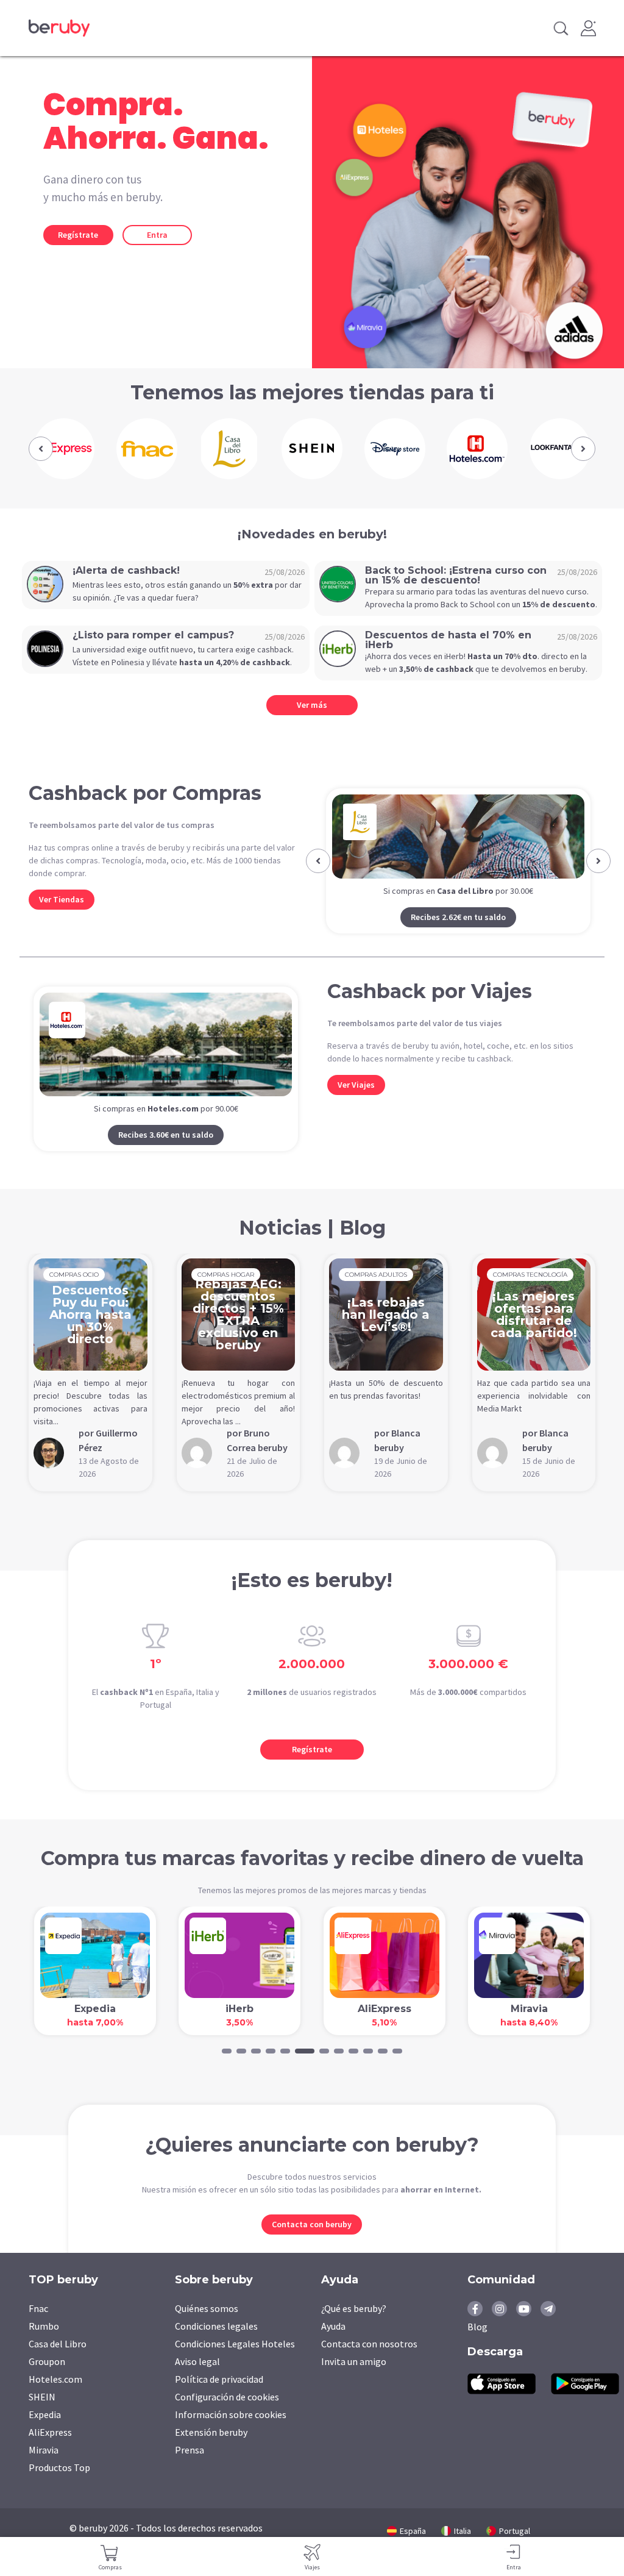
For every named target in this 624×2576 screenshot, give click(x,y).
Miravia (44, 2469)
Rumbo (44, 2346)
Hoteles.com (55, 2399)
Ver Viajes (356, 1104)
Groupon (47, 2381)
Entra (157, 235)
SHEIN (42, 2416)
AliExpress (50, 2452)
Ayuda (333, 2346)
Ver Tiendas (62, 899)
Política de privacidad (219, 2399)
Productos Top (59, 2487)
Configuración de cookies (227, 2416)
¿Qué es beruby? (354, 2328)
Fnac (38, 2328)
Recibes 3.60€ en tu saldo (166, 1154)
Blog (477, 2346)
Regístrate (78, 235)
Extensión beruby (211, 2452)
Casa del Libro (58, 2363)
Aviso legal (197, 2381)
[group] (64, 449)
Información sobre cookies (231, 2434)
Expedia (45, 2434)
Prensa (190, 2469)
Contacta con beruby (312, 2244)
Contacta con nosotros (369, 2363)
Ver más (312, 705)
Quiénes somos (207, 2328)
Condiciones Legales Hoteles (235, 2363)
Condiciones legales (216, 2346)
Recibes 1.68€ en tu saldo (458, 937)
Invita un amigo (354, 2381)
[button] (41, 449)
